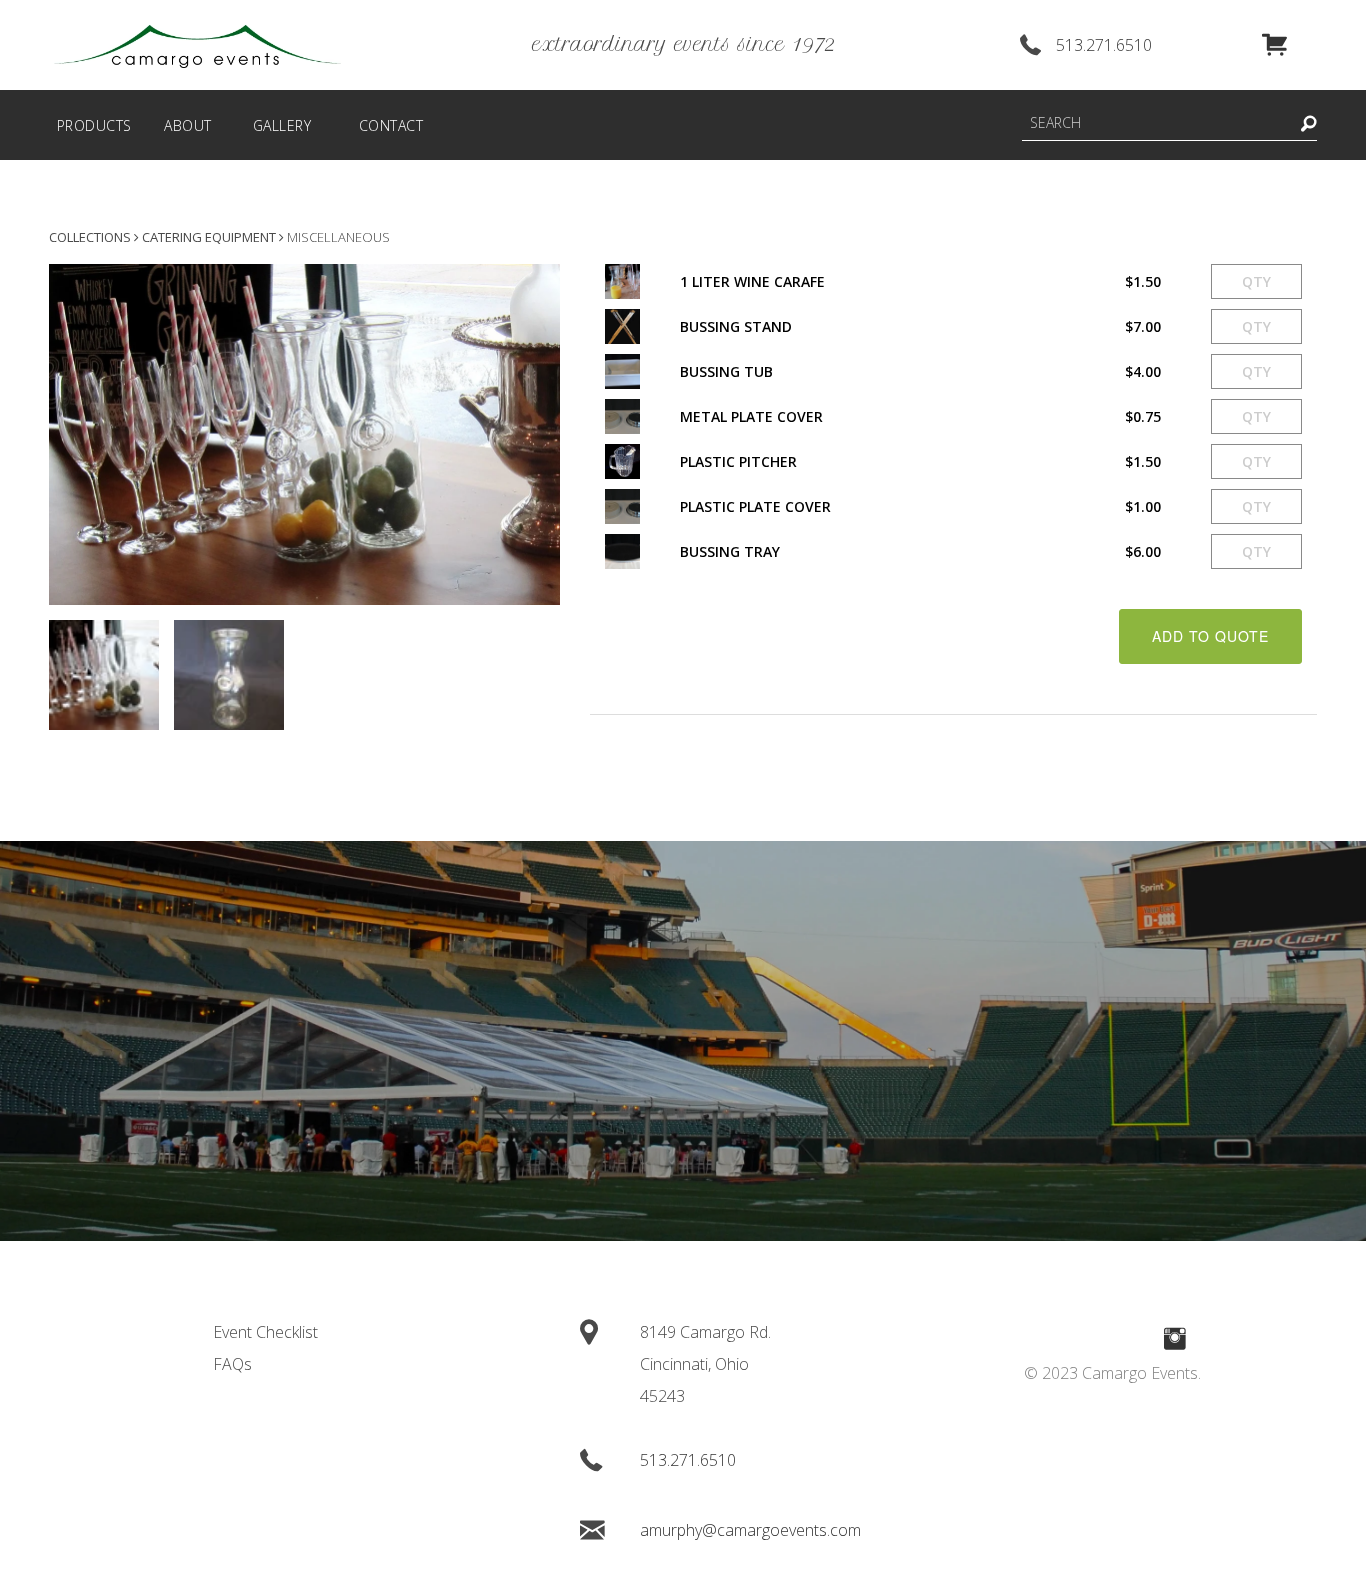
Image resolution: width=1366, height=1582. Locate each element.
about (188, 125)
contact (391, 125)
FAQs (232, 1364)
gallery (282, 125)
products (94, 125)
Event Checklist (265, 1332)
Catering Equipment (209, 237)
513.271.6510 (1104, 45)
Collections (90, 237)
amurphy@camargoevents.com (750, 1530)
